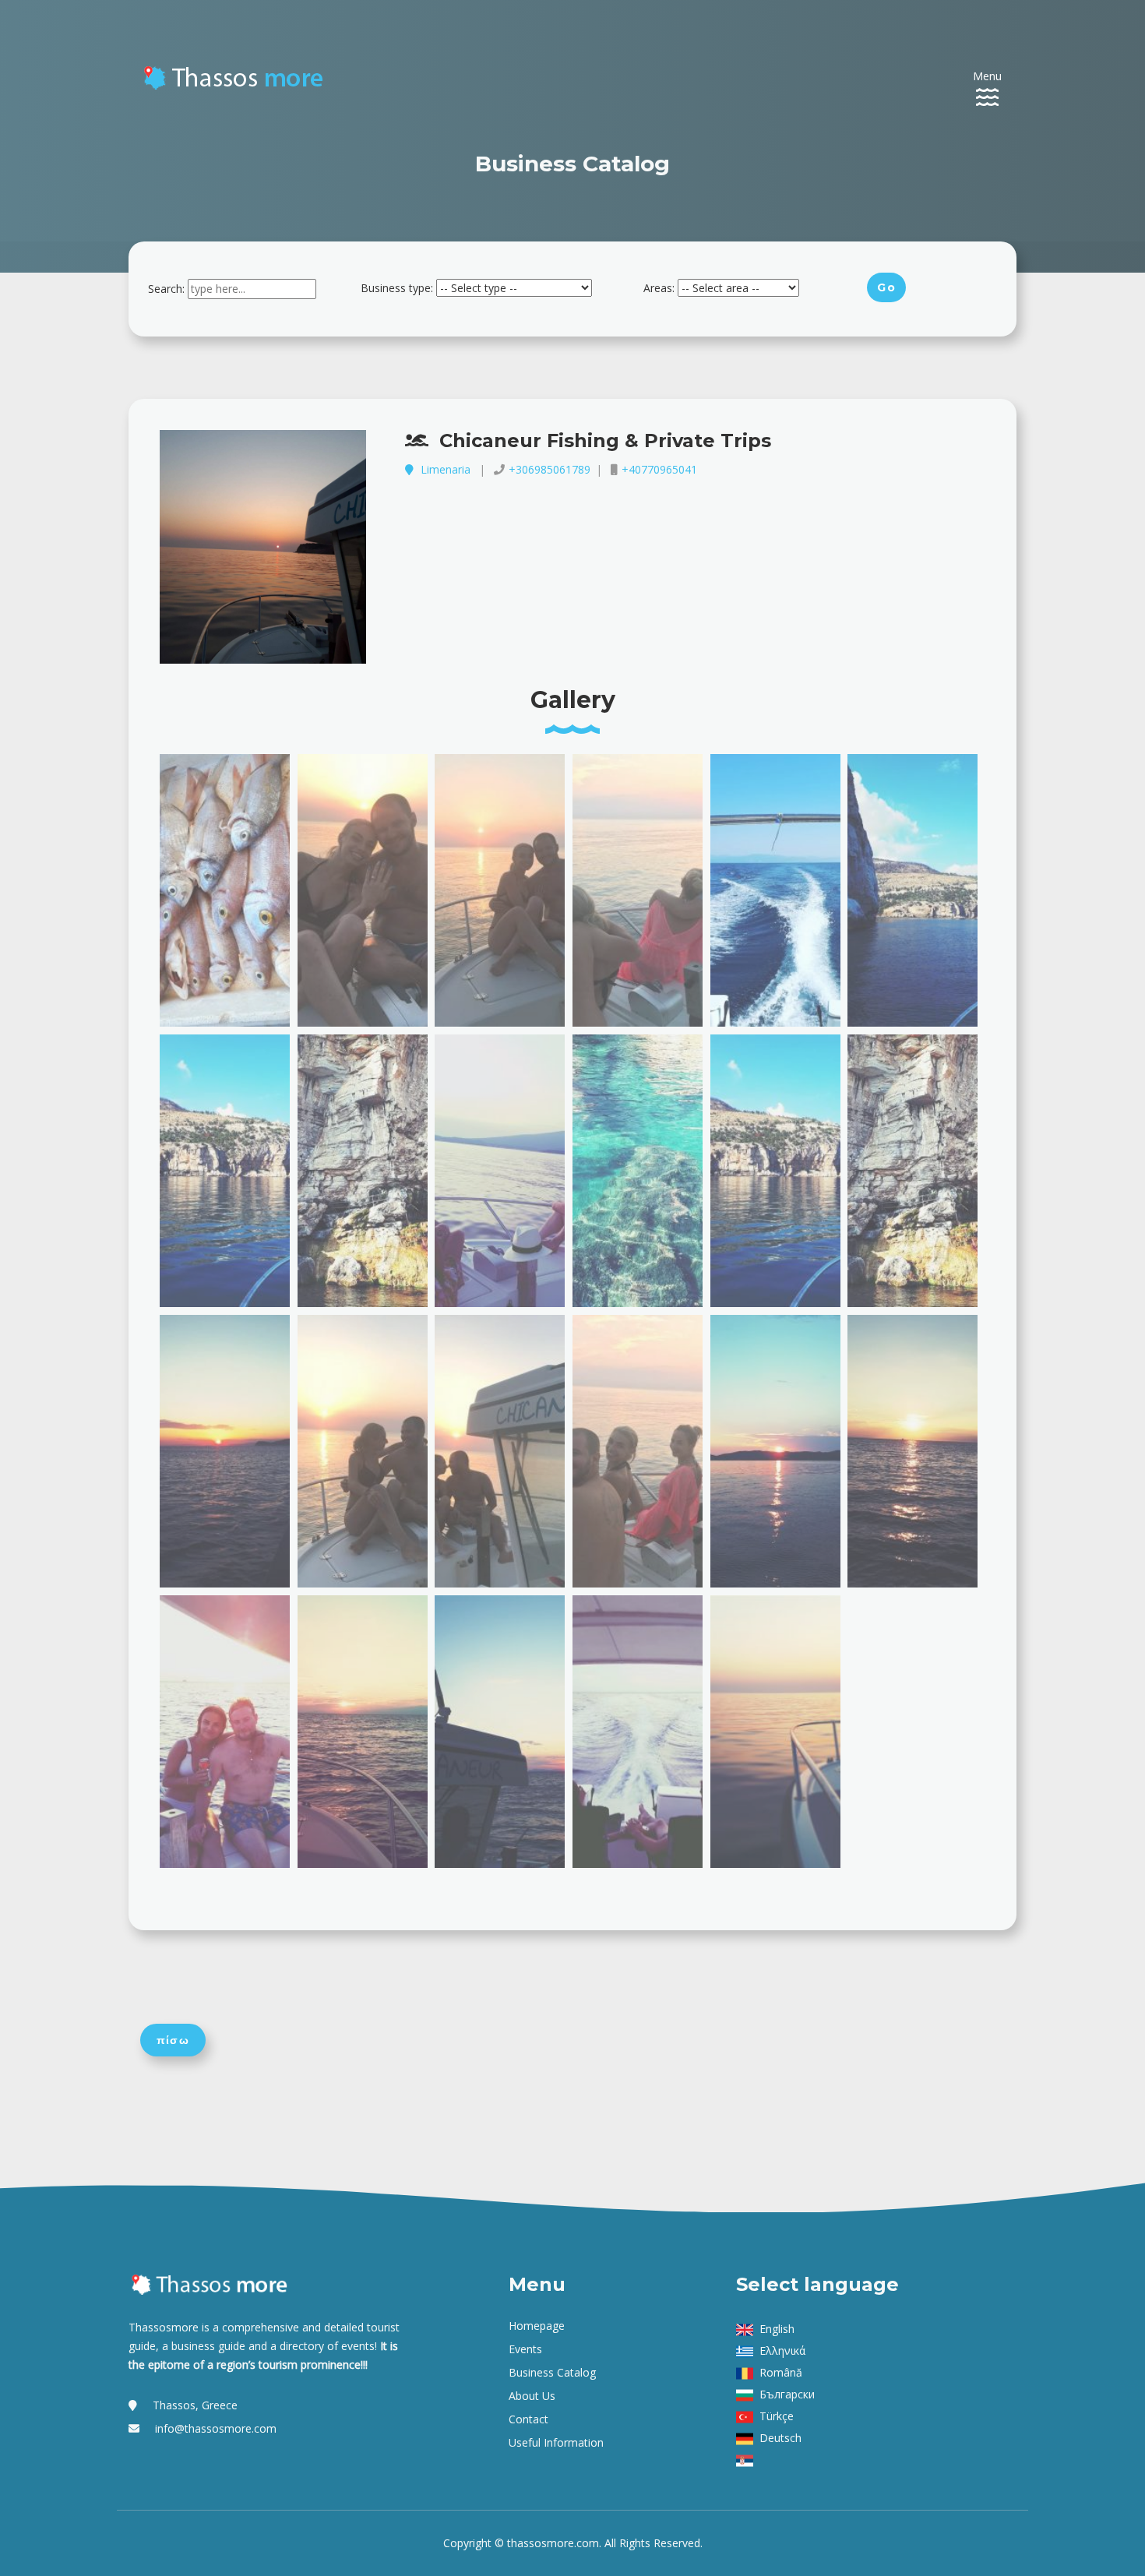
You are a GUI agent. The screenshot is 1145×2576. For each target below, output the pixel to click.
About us (532, 2396)
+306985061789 (550, 469)
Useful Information (556, 2442)
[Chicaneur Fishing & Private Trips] (263, 547)
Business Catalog (552, 2372)
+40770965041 (659, 469)
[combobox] (252, 289)
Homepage (537, 2326)
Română (781, 2372)
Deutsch (780, 2438)
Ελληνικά (782, 2350)
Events (525, 2349)
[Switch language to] (748, 2460)
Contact (528, 2419)
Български (787, 2394)
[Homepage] (235, 74)
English (777, 2329)
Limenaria (446, 469)
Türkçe (777, 2416)
